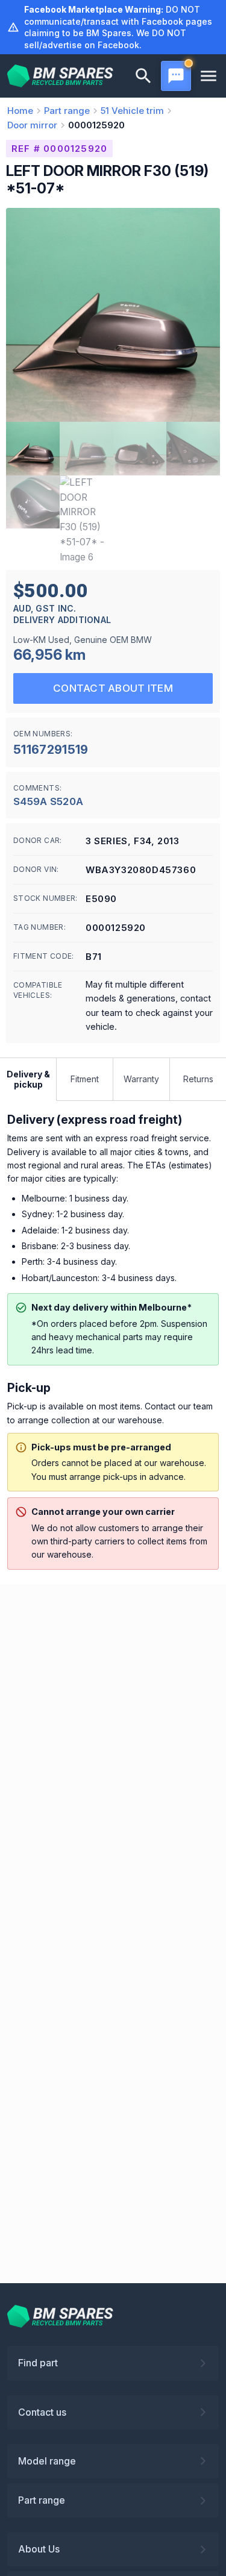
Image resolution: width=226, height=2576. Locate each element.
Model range (47, 2461)
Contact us (42, 2412)
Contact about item (113, 688)
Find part (38, 2363)
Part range (42, 2500)
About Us (39, 2549)
